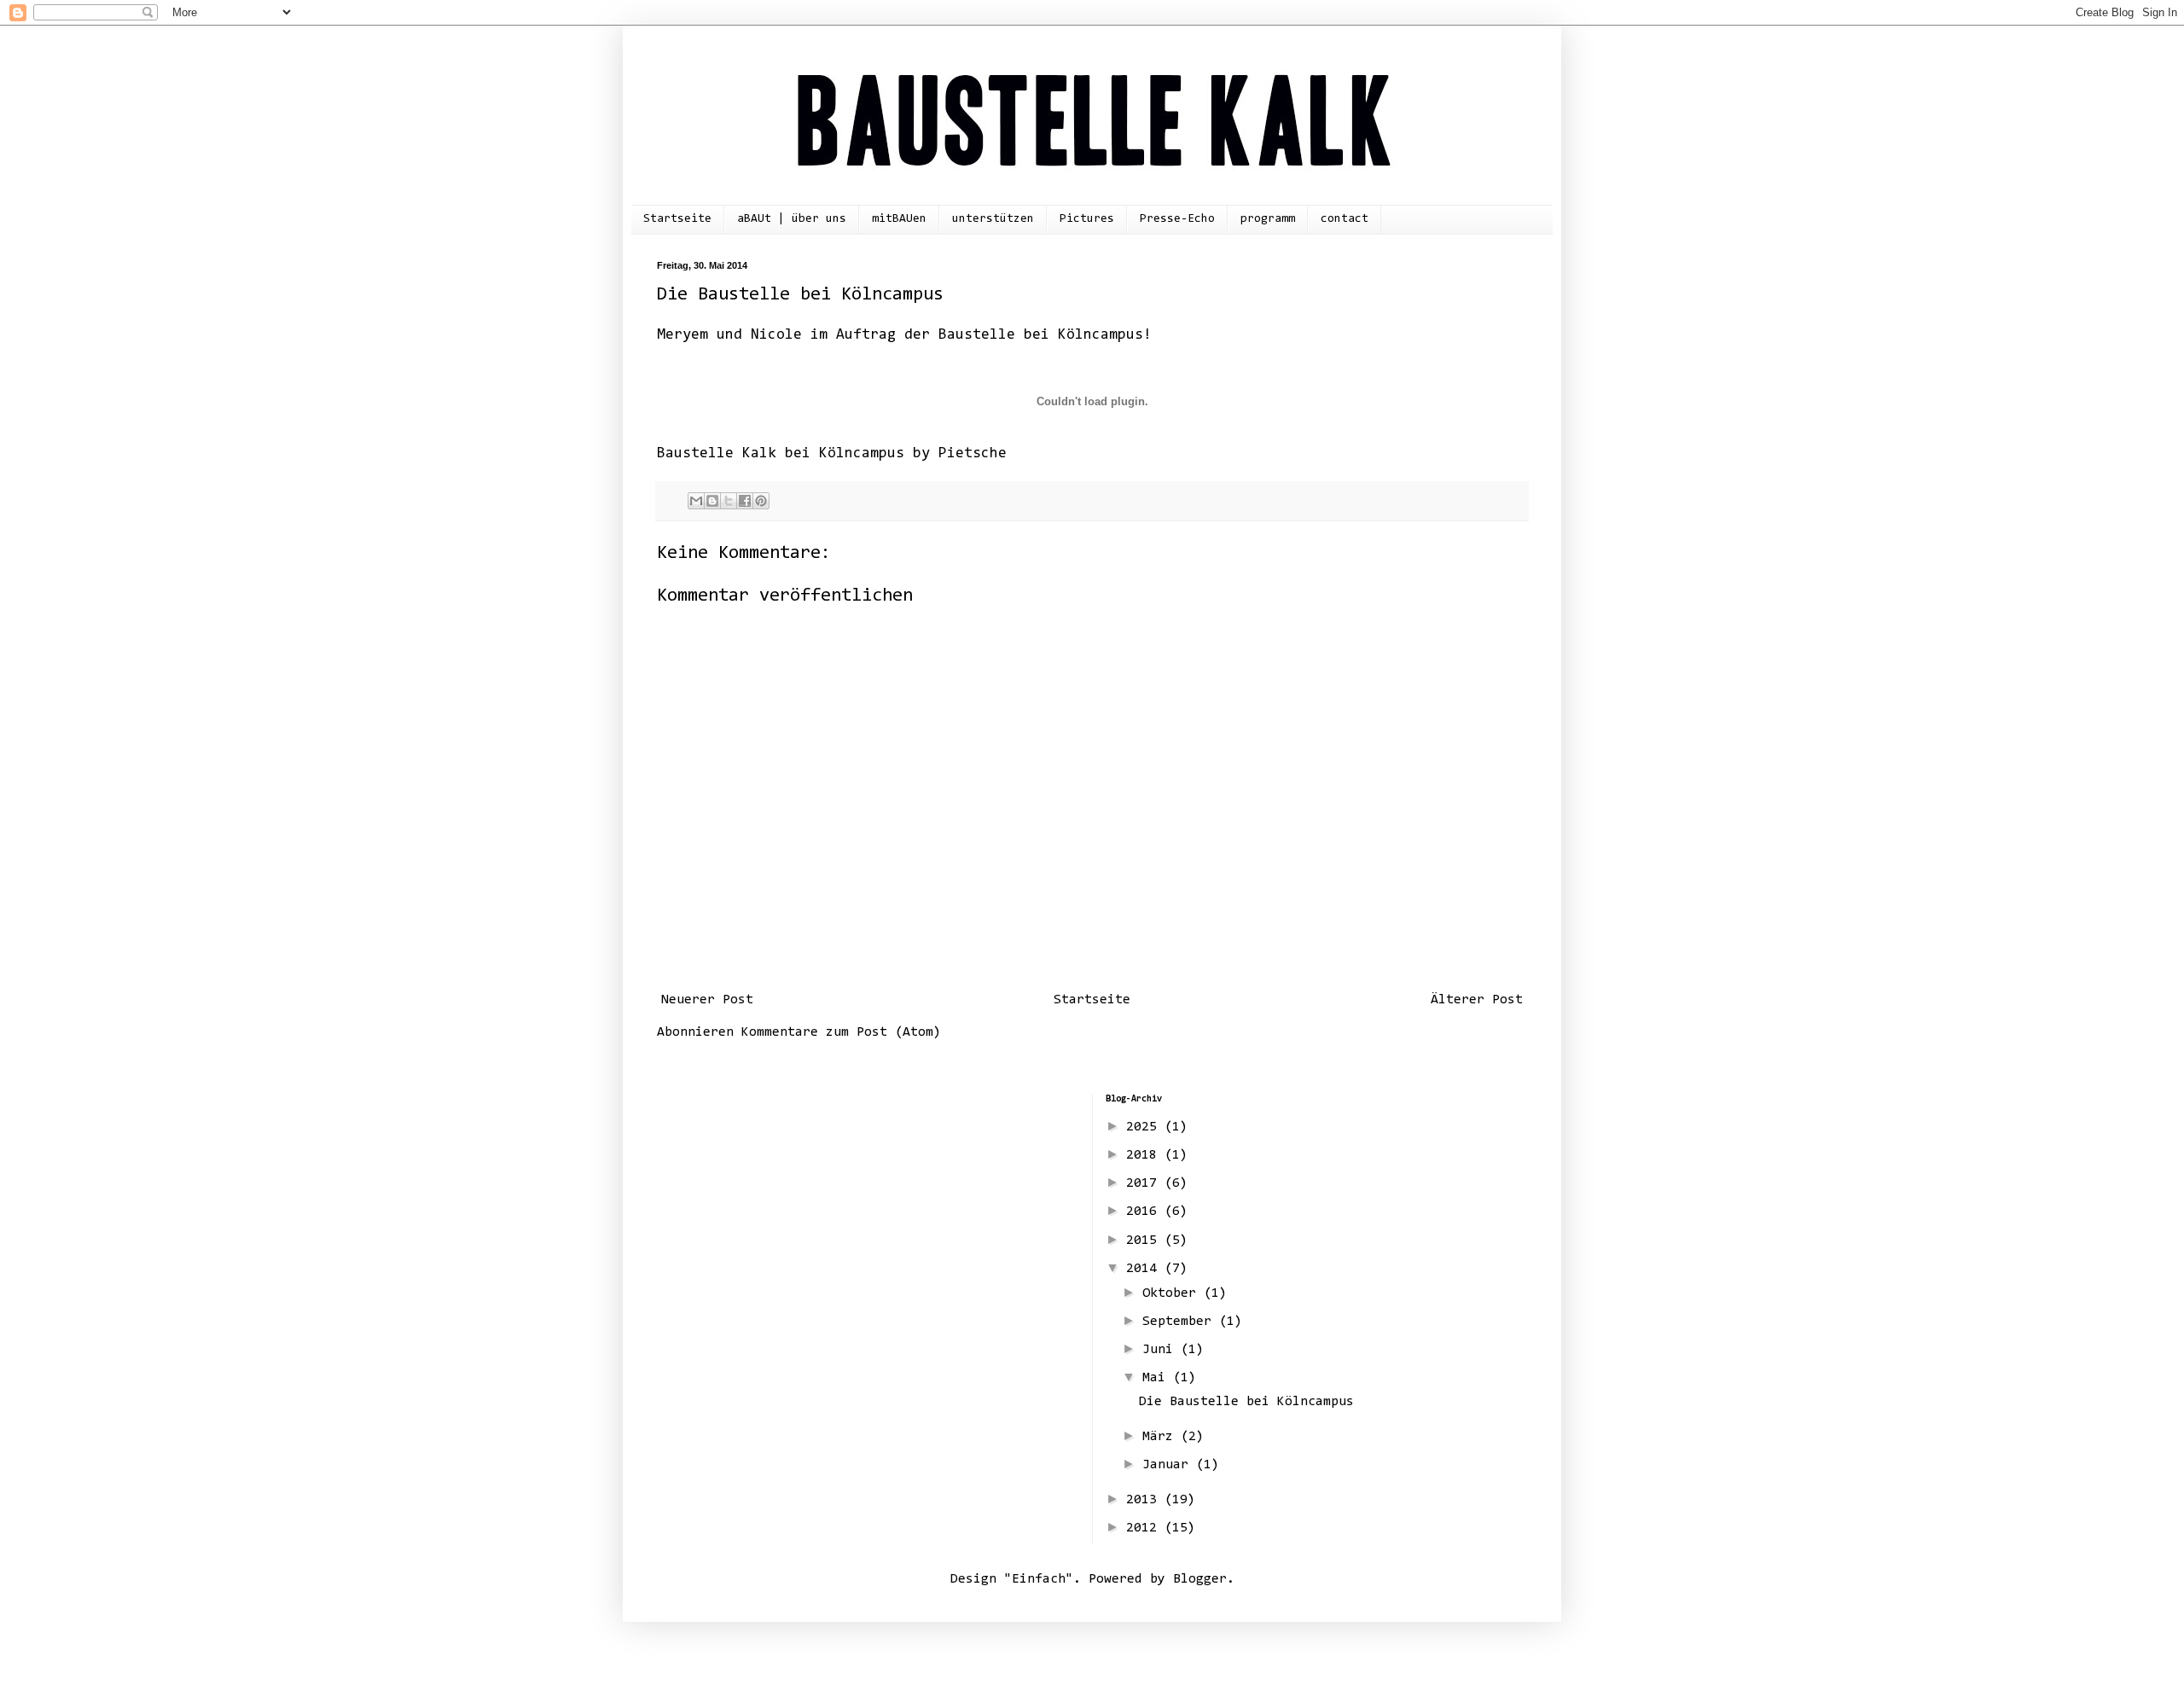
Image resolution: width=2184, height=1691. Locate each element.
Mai (1158, 1378)
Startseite (677, 219)
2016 (1145, 1212)
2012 (1145, 1528)
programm (1268, 219)
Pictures (1087, 219)
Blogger (1200, 1579)
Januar (1169, 1465)
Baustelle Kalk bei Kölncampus (781, 454)
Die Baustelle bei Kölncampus (1246, 1402)
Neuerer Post (707, 1000)
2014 (1145, 1269)
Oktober (1173, 1293)
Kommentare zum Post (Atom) (841, 1032)
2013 (1145, 1500)
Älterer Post (1477, 1000)
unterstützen (993, 219)
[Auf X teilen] (729, 501)
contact (1345, 219)
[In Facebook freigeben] (745, 501)
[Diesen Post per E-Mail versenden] (696, 501)
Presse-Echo (1177, 219)
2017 (1145, 1183)
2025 (1145, 1127)
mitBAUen (899, 219)
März (1162, 1437)
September (1181, 1322)
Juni (1162, 1350)
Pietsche (973, 454)
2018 (1145, 1155)
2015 (1145, 1241)
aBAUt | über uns (792, 219)
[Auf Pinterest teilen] (761, 501)
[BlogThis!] (712, 501)
